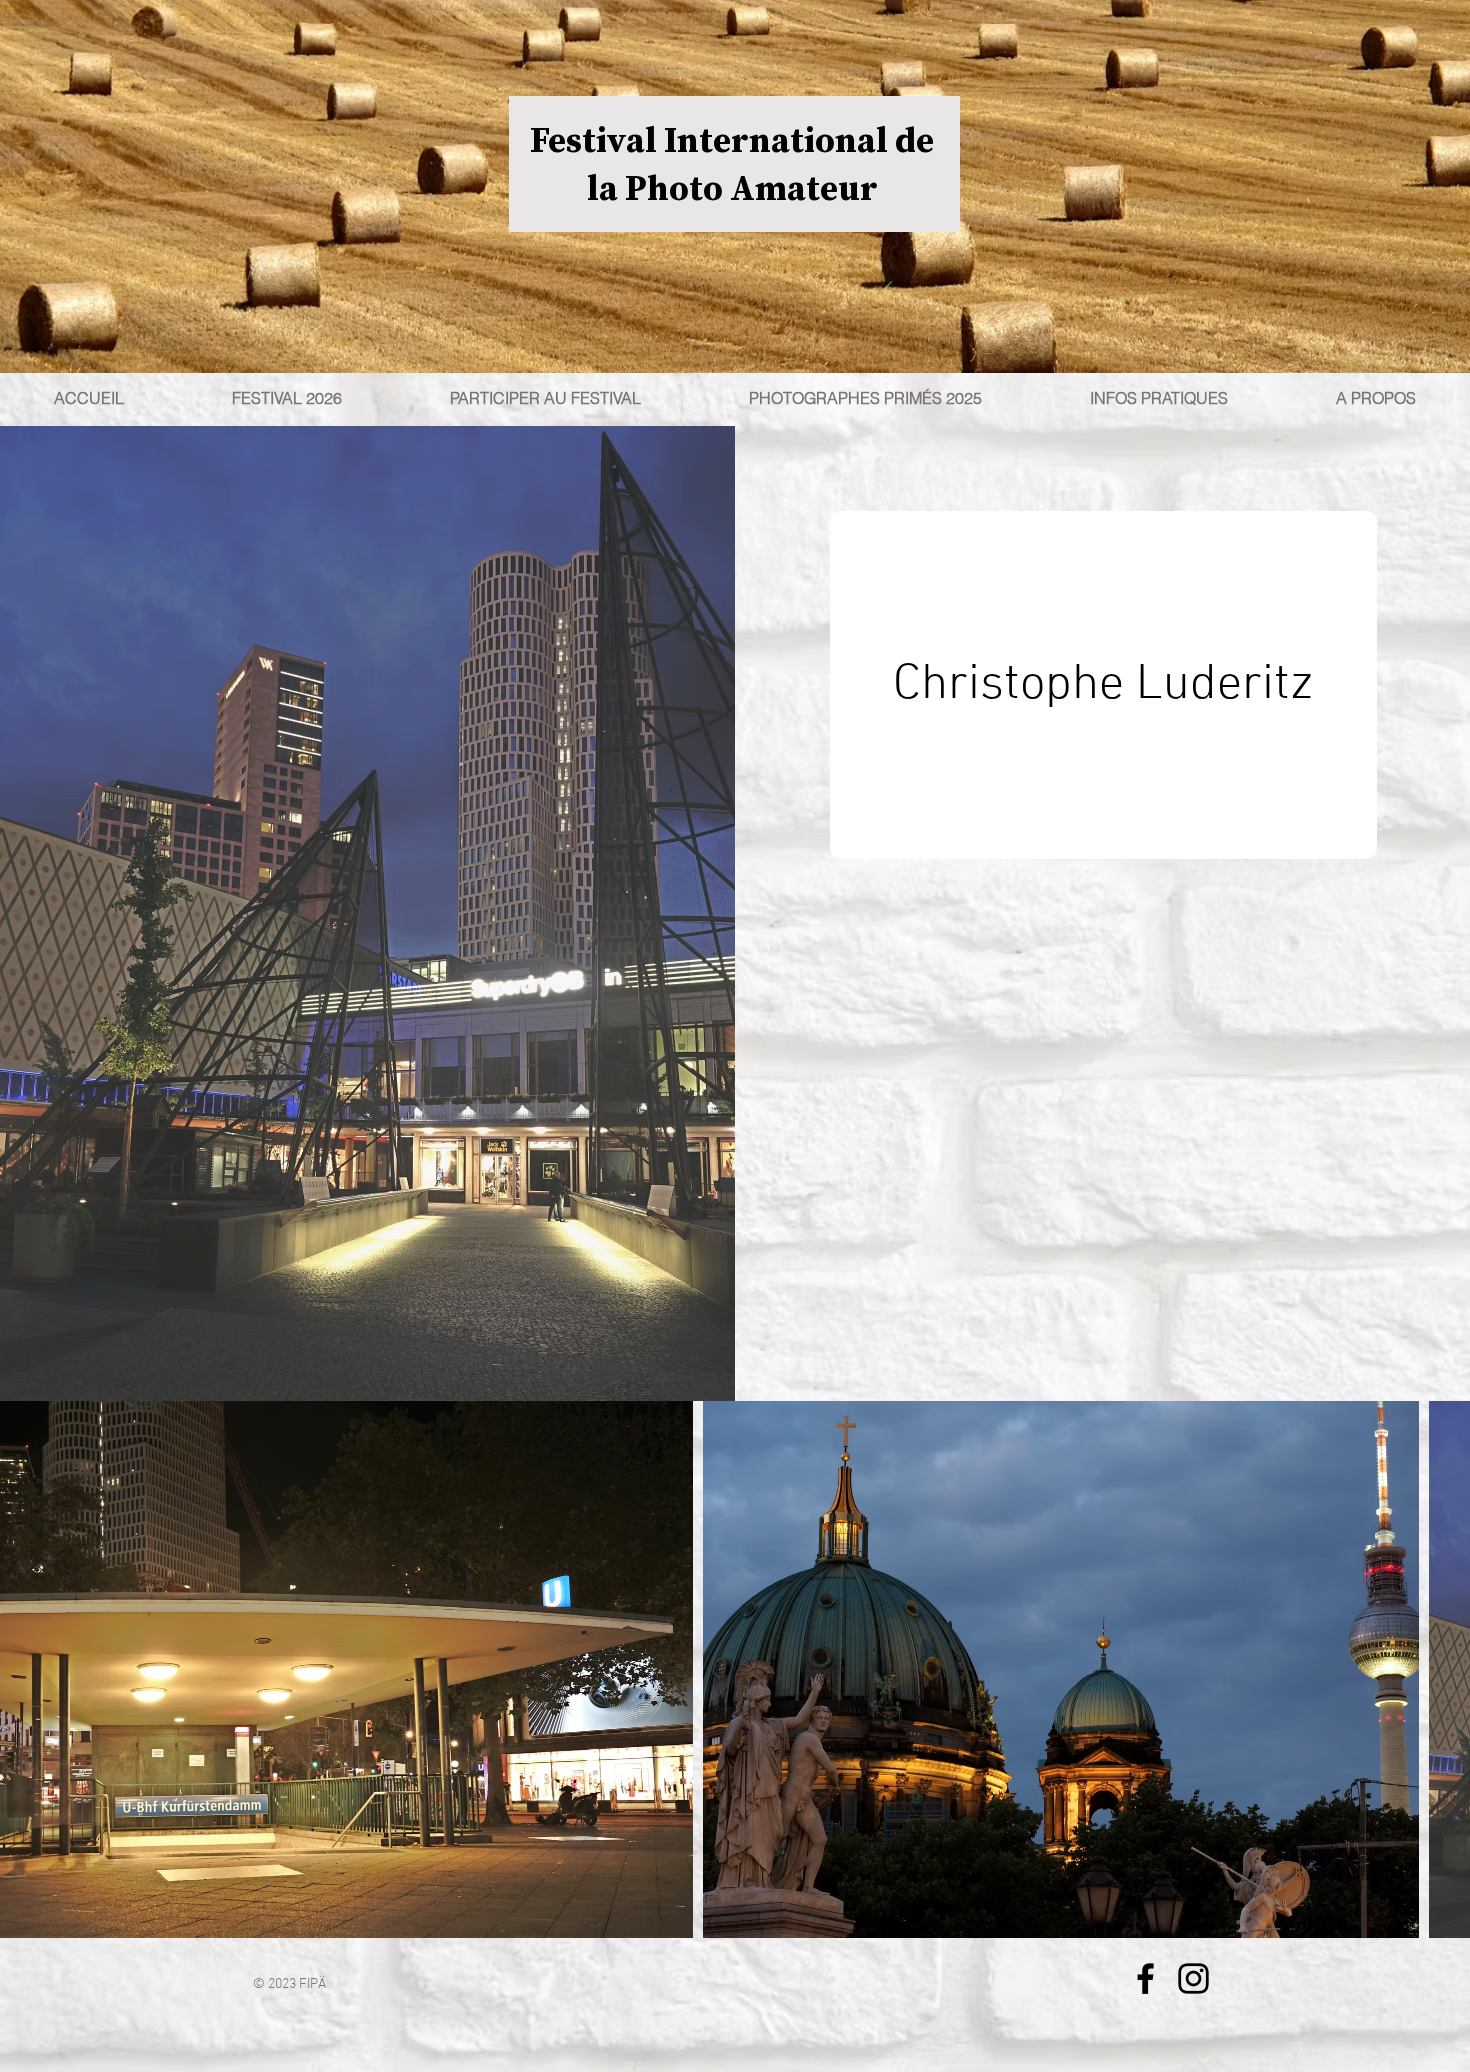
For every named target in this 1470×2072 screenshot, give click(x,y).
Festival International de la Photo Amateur (732, 164)
